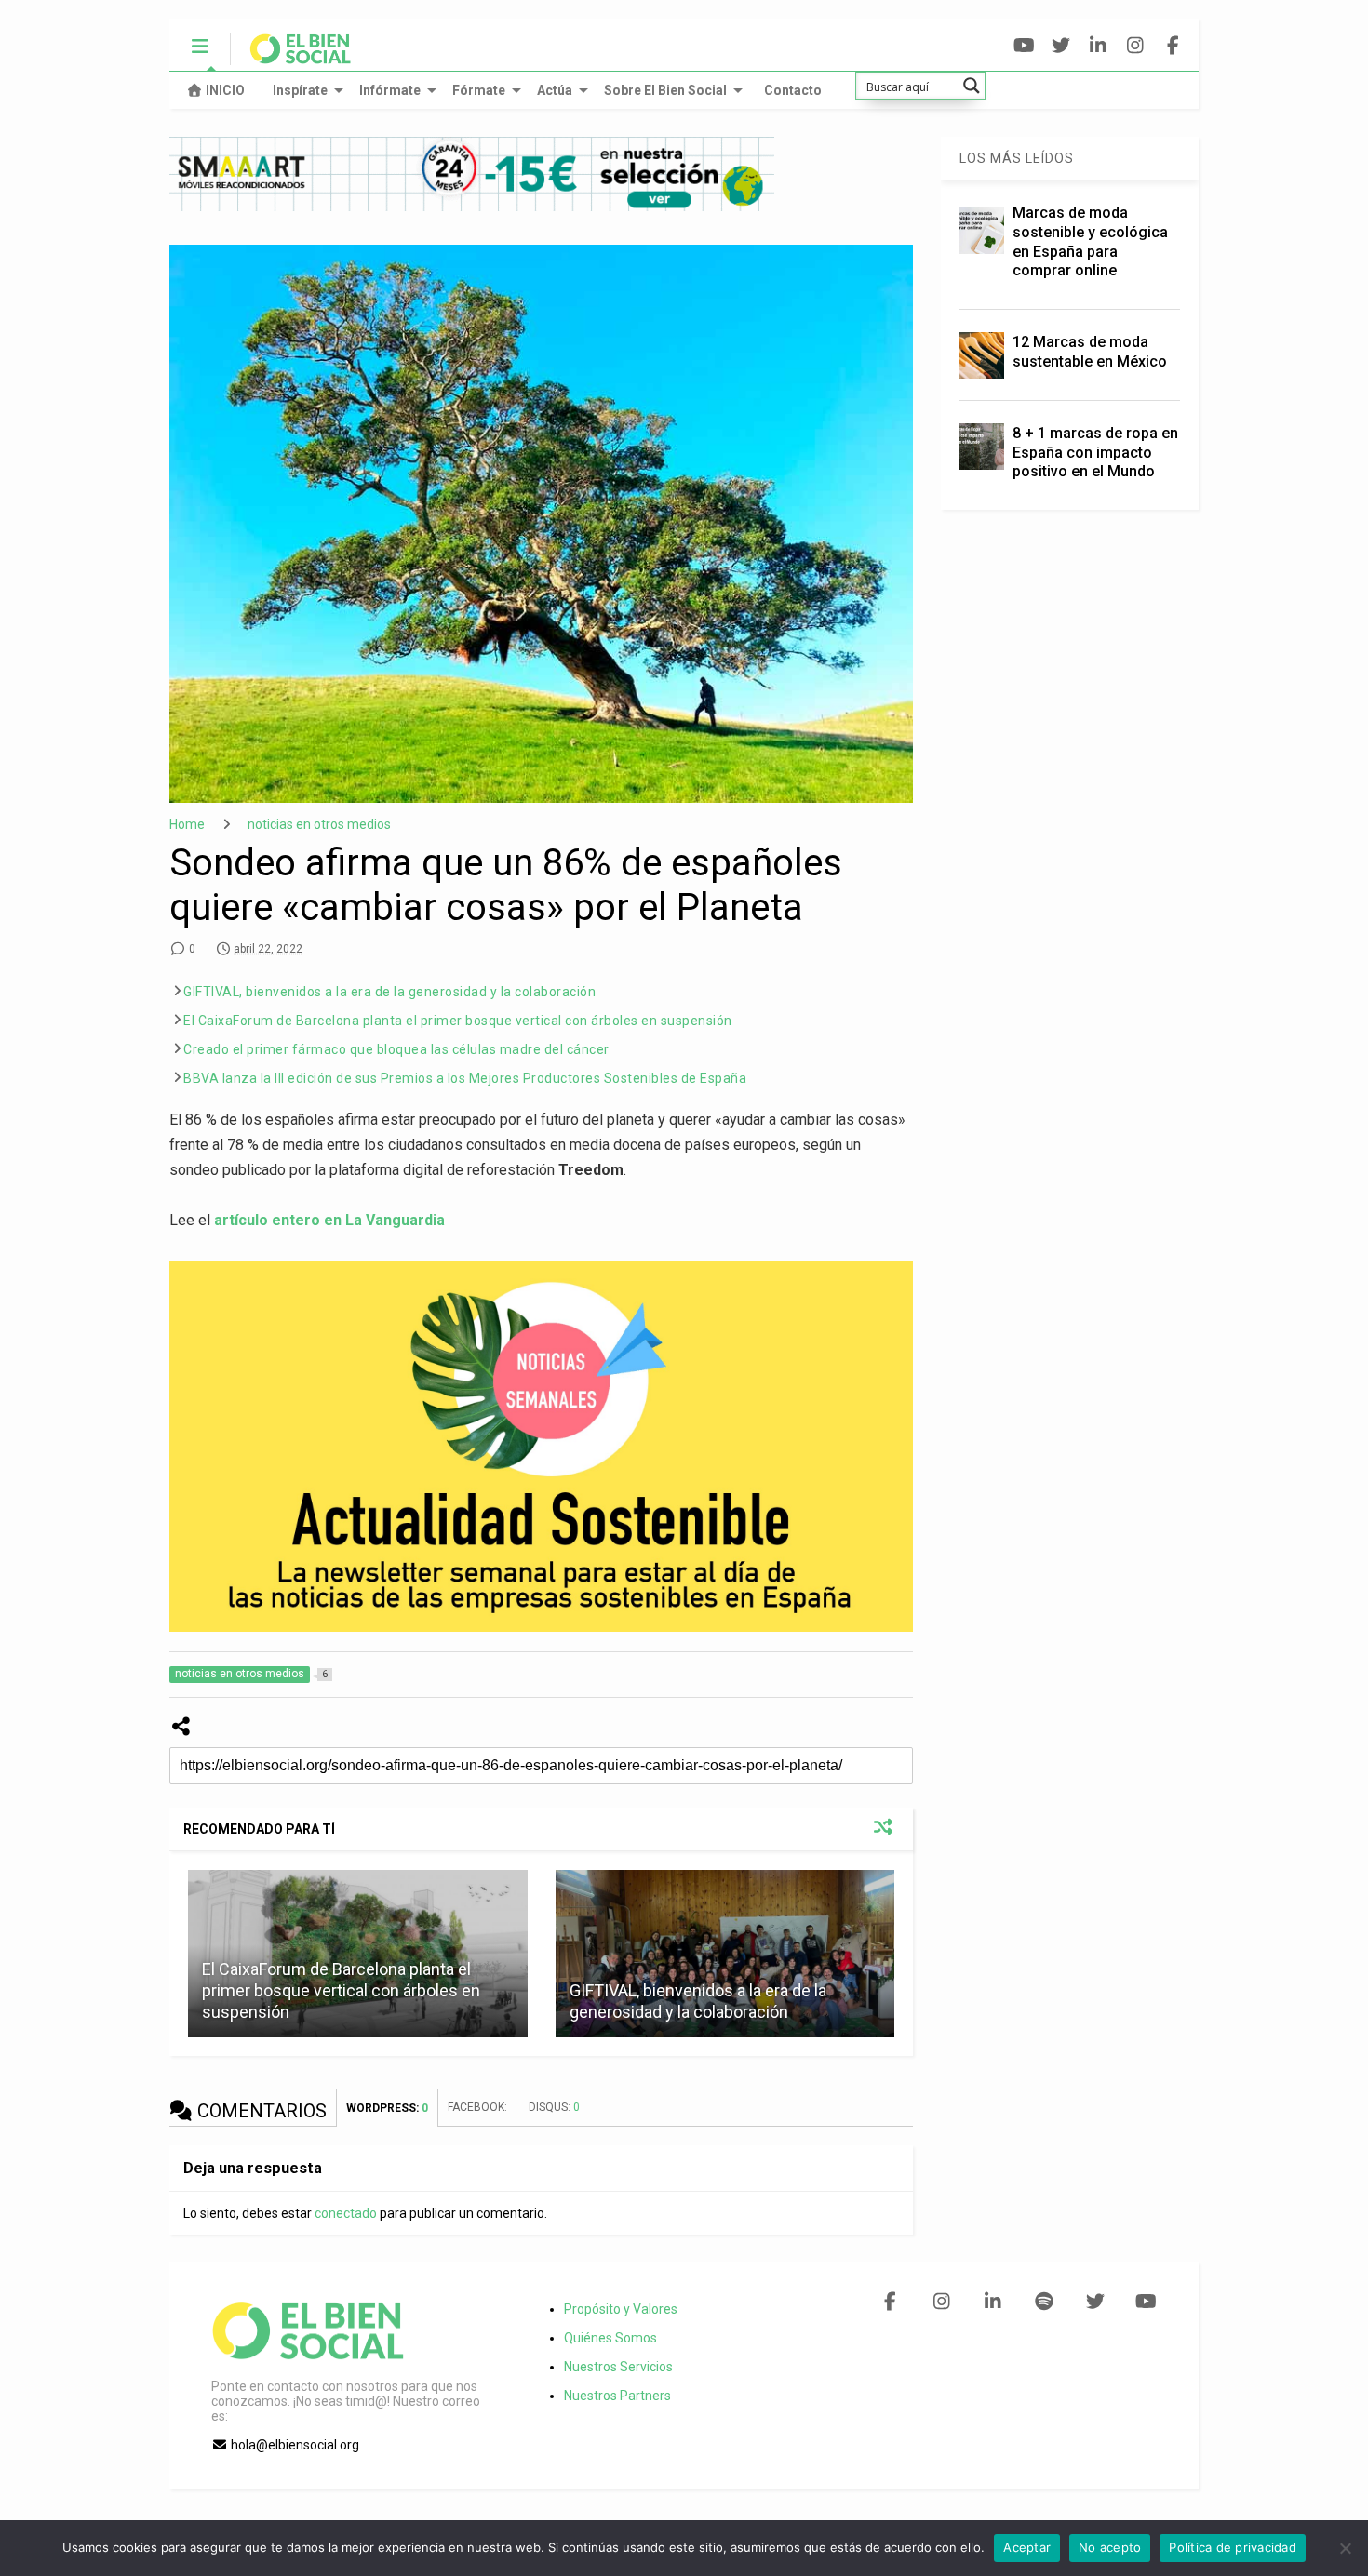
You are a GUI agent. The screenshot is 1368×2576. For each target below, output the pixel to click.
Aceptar (1027, 2547)
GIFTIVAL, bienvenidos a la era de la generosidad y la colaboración (389, 992)
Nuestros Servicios (618, 2367)
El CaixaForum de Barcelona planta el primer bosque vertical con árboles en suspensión (458, 1021)
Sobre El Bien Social (665, 90)
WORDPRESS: (387, 2108)
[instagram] (1136, 46)
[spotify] (1044, 2302)
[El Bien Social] (291, 57)
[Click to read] (725, 1954)
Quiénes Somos (610, 2338)
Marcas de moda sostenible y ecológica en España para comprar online (1090, 241)
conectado (346, 2213)
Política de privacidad (1233, 2547)
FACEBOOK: (479, 2107)
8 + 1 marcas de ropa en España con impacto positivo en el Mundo (1095, 453)
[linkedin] (1099, 46)
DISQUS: (554, 2107)
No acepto (1110, 2547)
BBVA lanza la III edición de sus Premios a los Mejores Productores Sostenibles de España (465, 1078)
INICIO (225, 90)
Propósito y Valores (621, 2309)
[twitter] (1061, 46)
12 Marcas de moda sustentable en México (1090, 352)
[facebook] (1173, 46)
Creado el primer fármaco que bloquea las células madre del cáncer (396, 1049)
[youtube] (1024, 46)
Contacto (793, 90)
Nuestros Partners (617, 2396)
